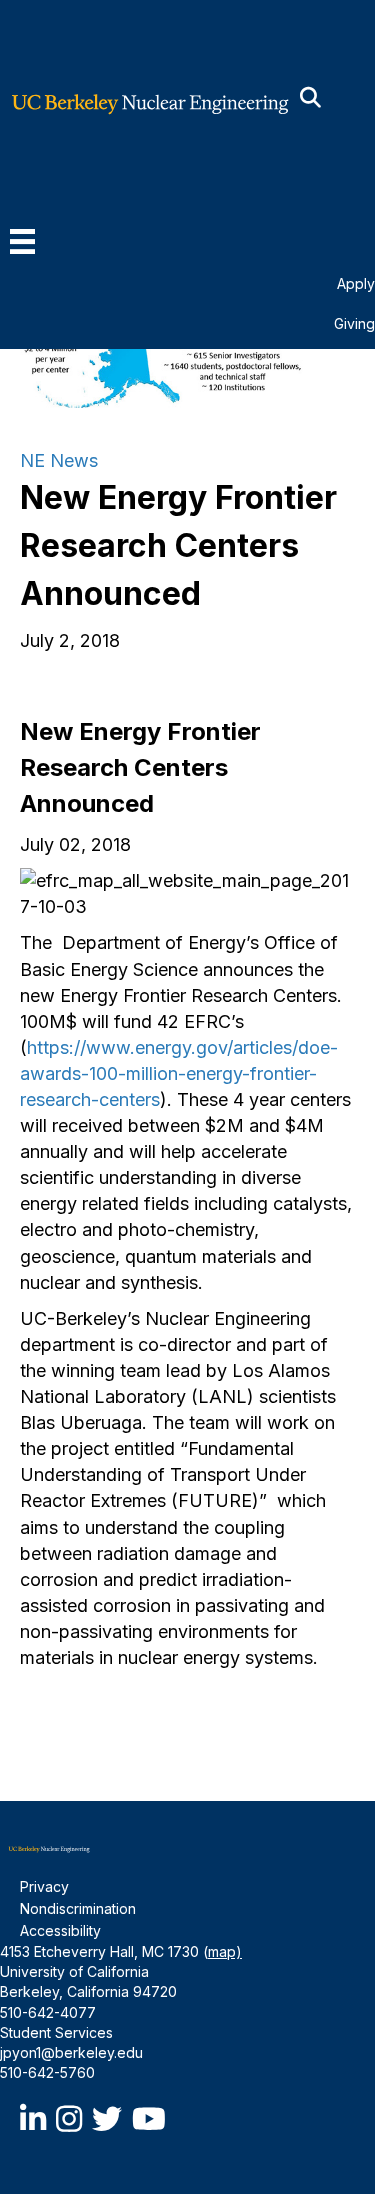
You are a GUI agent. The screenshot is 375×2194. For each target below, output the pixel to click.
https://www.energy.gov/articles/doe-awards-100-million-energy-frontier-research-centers (179, 1073)
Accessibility (60, 1930)
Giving (354, 323)
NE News (59, 460)
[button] (310, 98)
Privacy (44, 1886)
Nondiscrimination (78, 1908)
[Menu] (22, 241)
